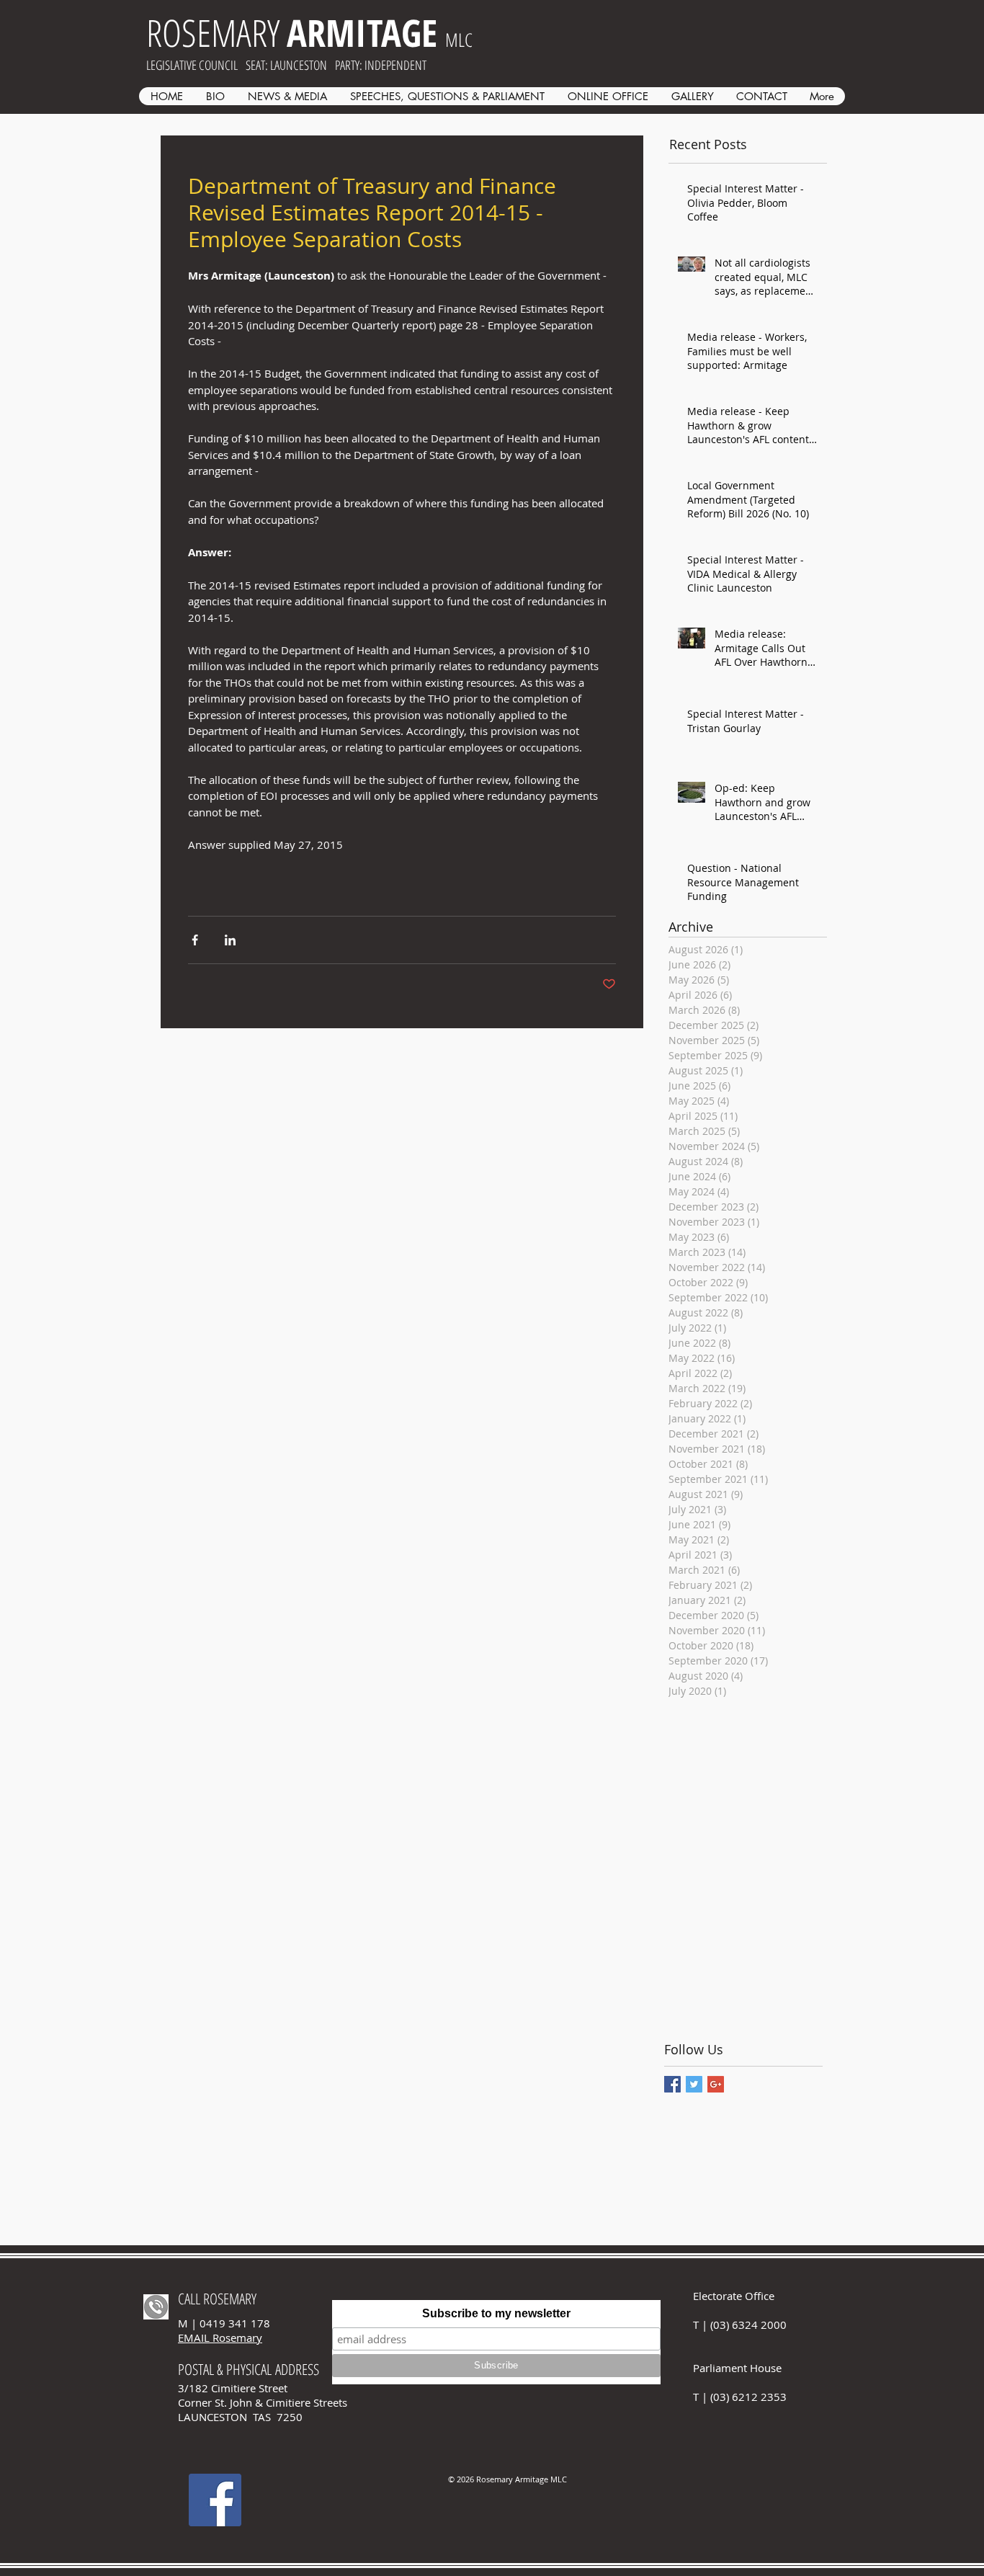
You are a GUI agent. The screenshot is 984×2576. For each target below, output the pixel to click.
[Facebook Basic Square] (672, 2084)
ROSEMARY (292, 32)
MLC (459, 40)
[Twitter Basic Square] (694, 2084)
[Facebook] (215, 2500)
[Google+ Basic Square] (716, 2084)
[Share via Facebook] (195, 940)
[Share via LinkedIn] (230, 940)
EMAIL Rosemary (220, 2337)
